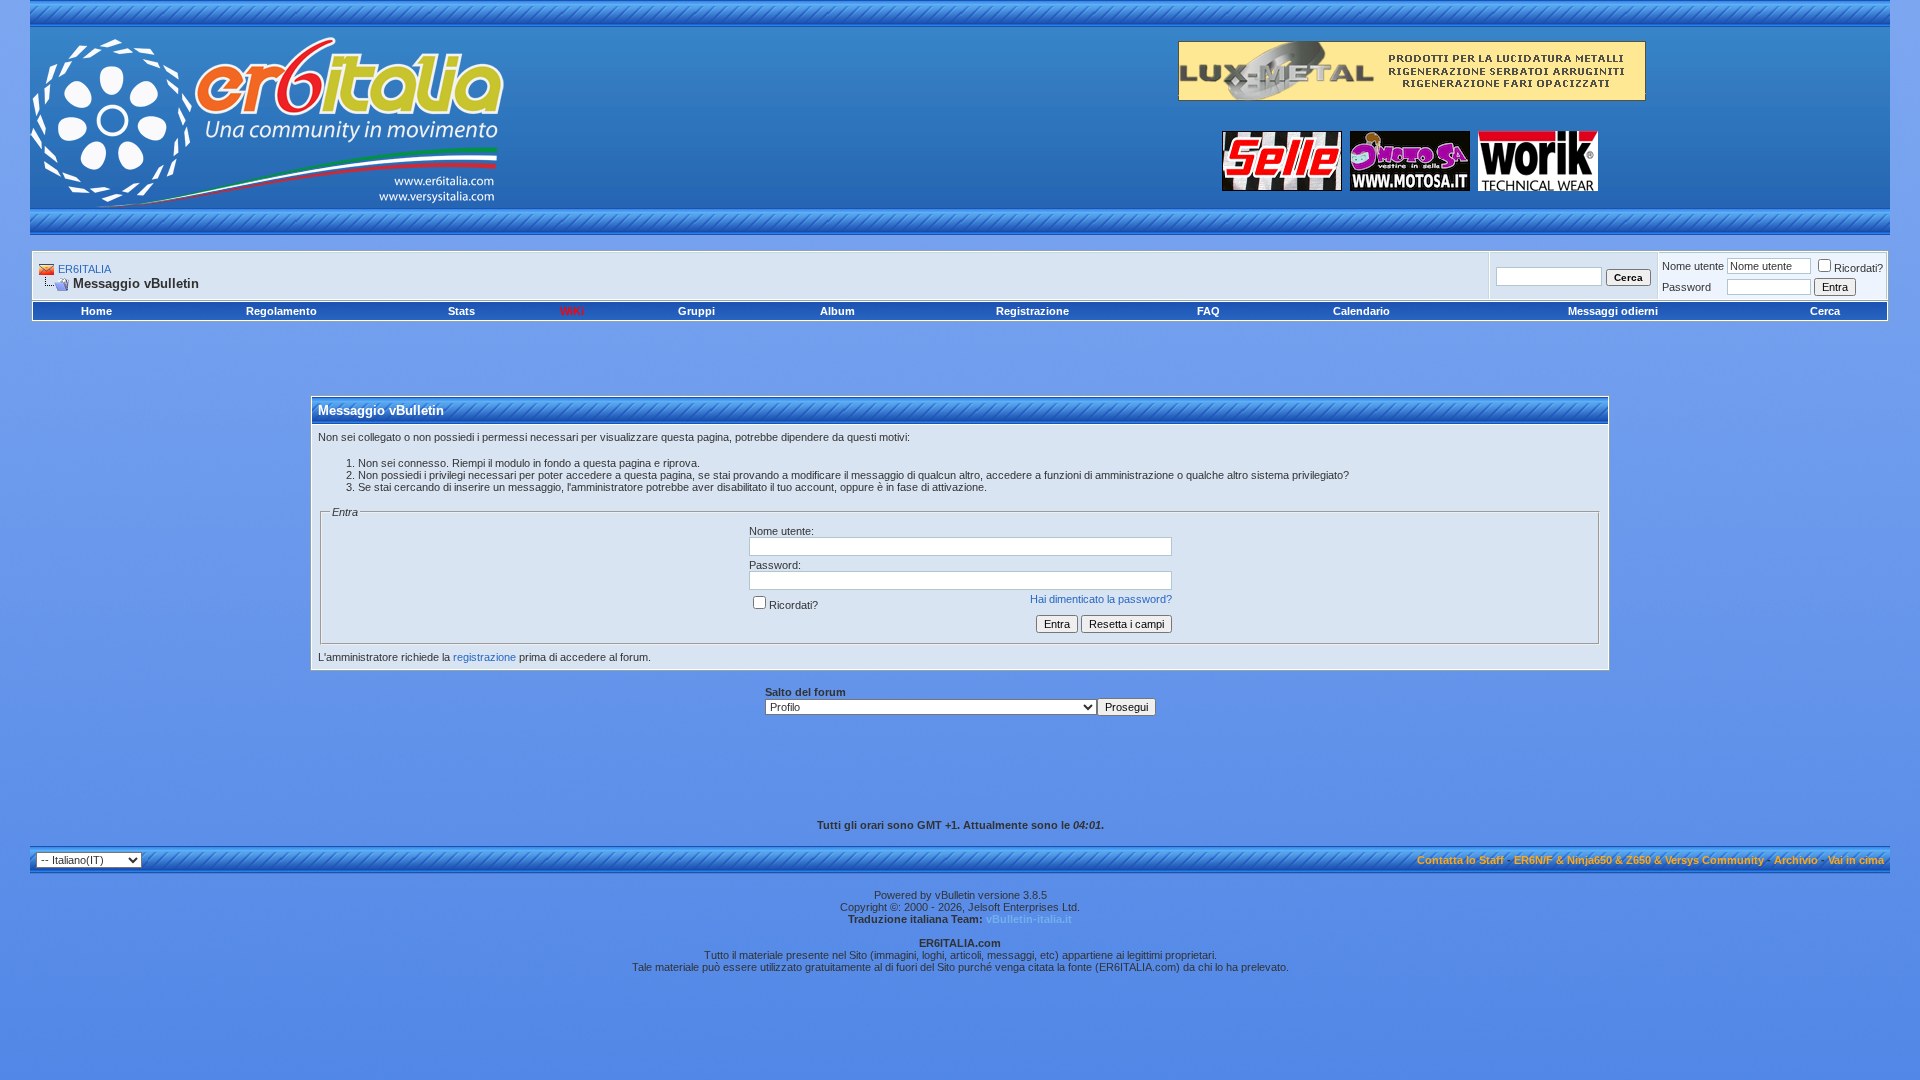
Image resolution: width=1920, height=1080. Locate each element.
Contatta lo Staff (1460, 860)
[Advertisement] (960, 344)
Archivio (1796, 860)
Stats (461, 311)
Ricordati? (1858, 268)
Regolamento (281, 311)
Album (837, 311)
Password (1686, 287)
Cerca (1825, 311)
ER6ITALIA (84, 269)
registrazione (484, 657)
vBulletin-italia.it (1029, 919)
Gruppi (696, 311)
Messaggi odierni (1613, 311)
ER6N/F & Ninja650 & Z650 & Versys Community (1639, 860)
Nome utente (1693, 266)
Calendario (1361, 311)
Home (96, 311)
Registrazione (1032, 311)
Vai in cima (1856, 860)
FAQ (1208, 311)
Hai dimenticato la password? (1101, 599)
